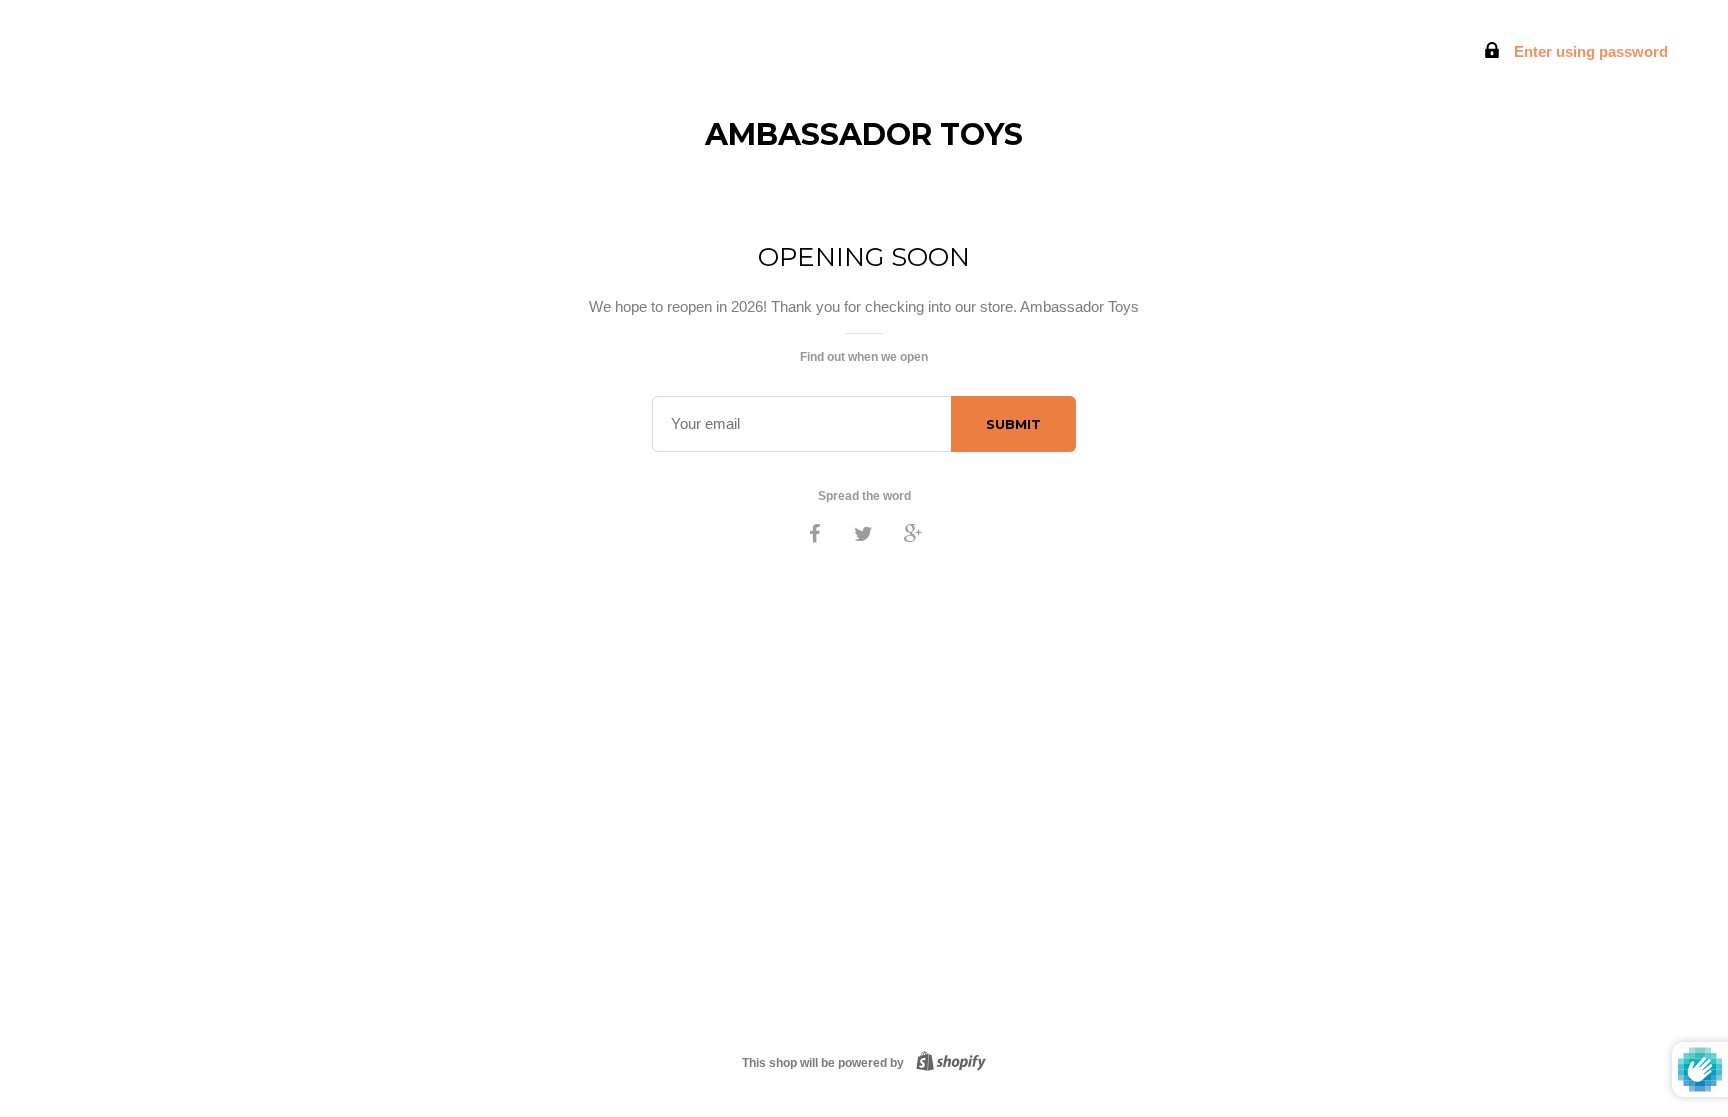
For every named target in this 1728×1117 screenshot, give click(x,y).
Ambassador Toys (864, 134)
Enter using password (1589, 51)
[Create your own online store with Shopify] (947, 1063)
